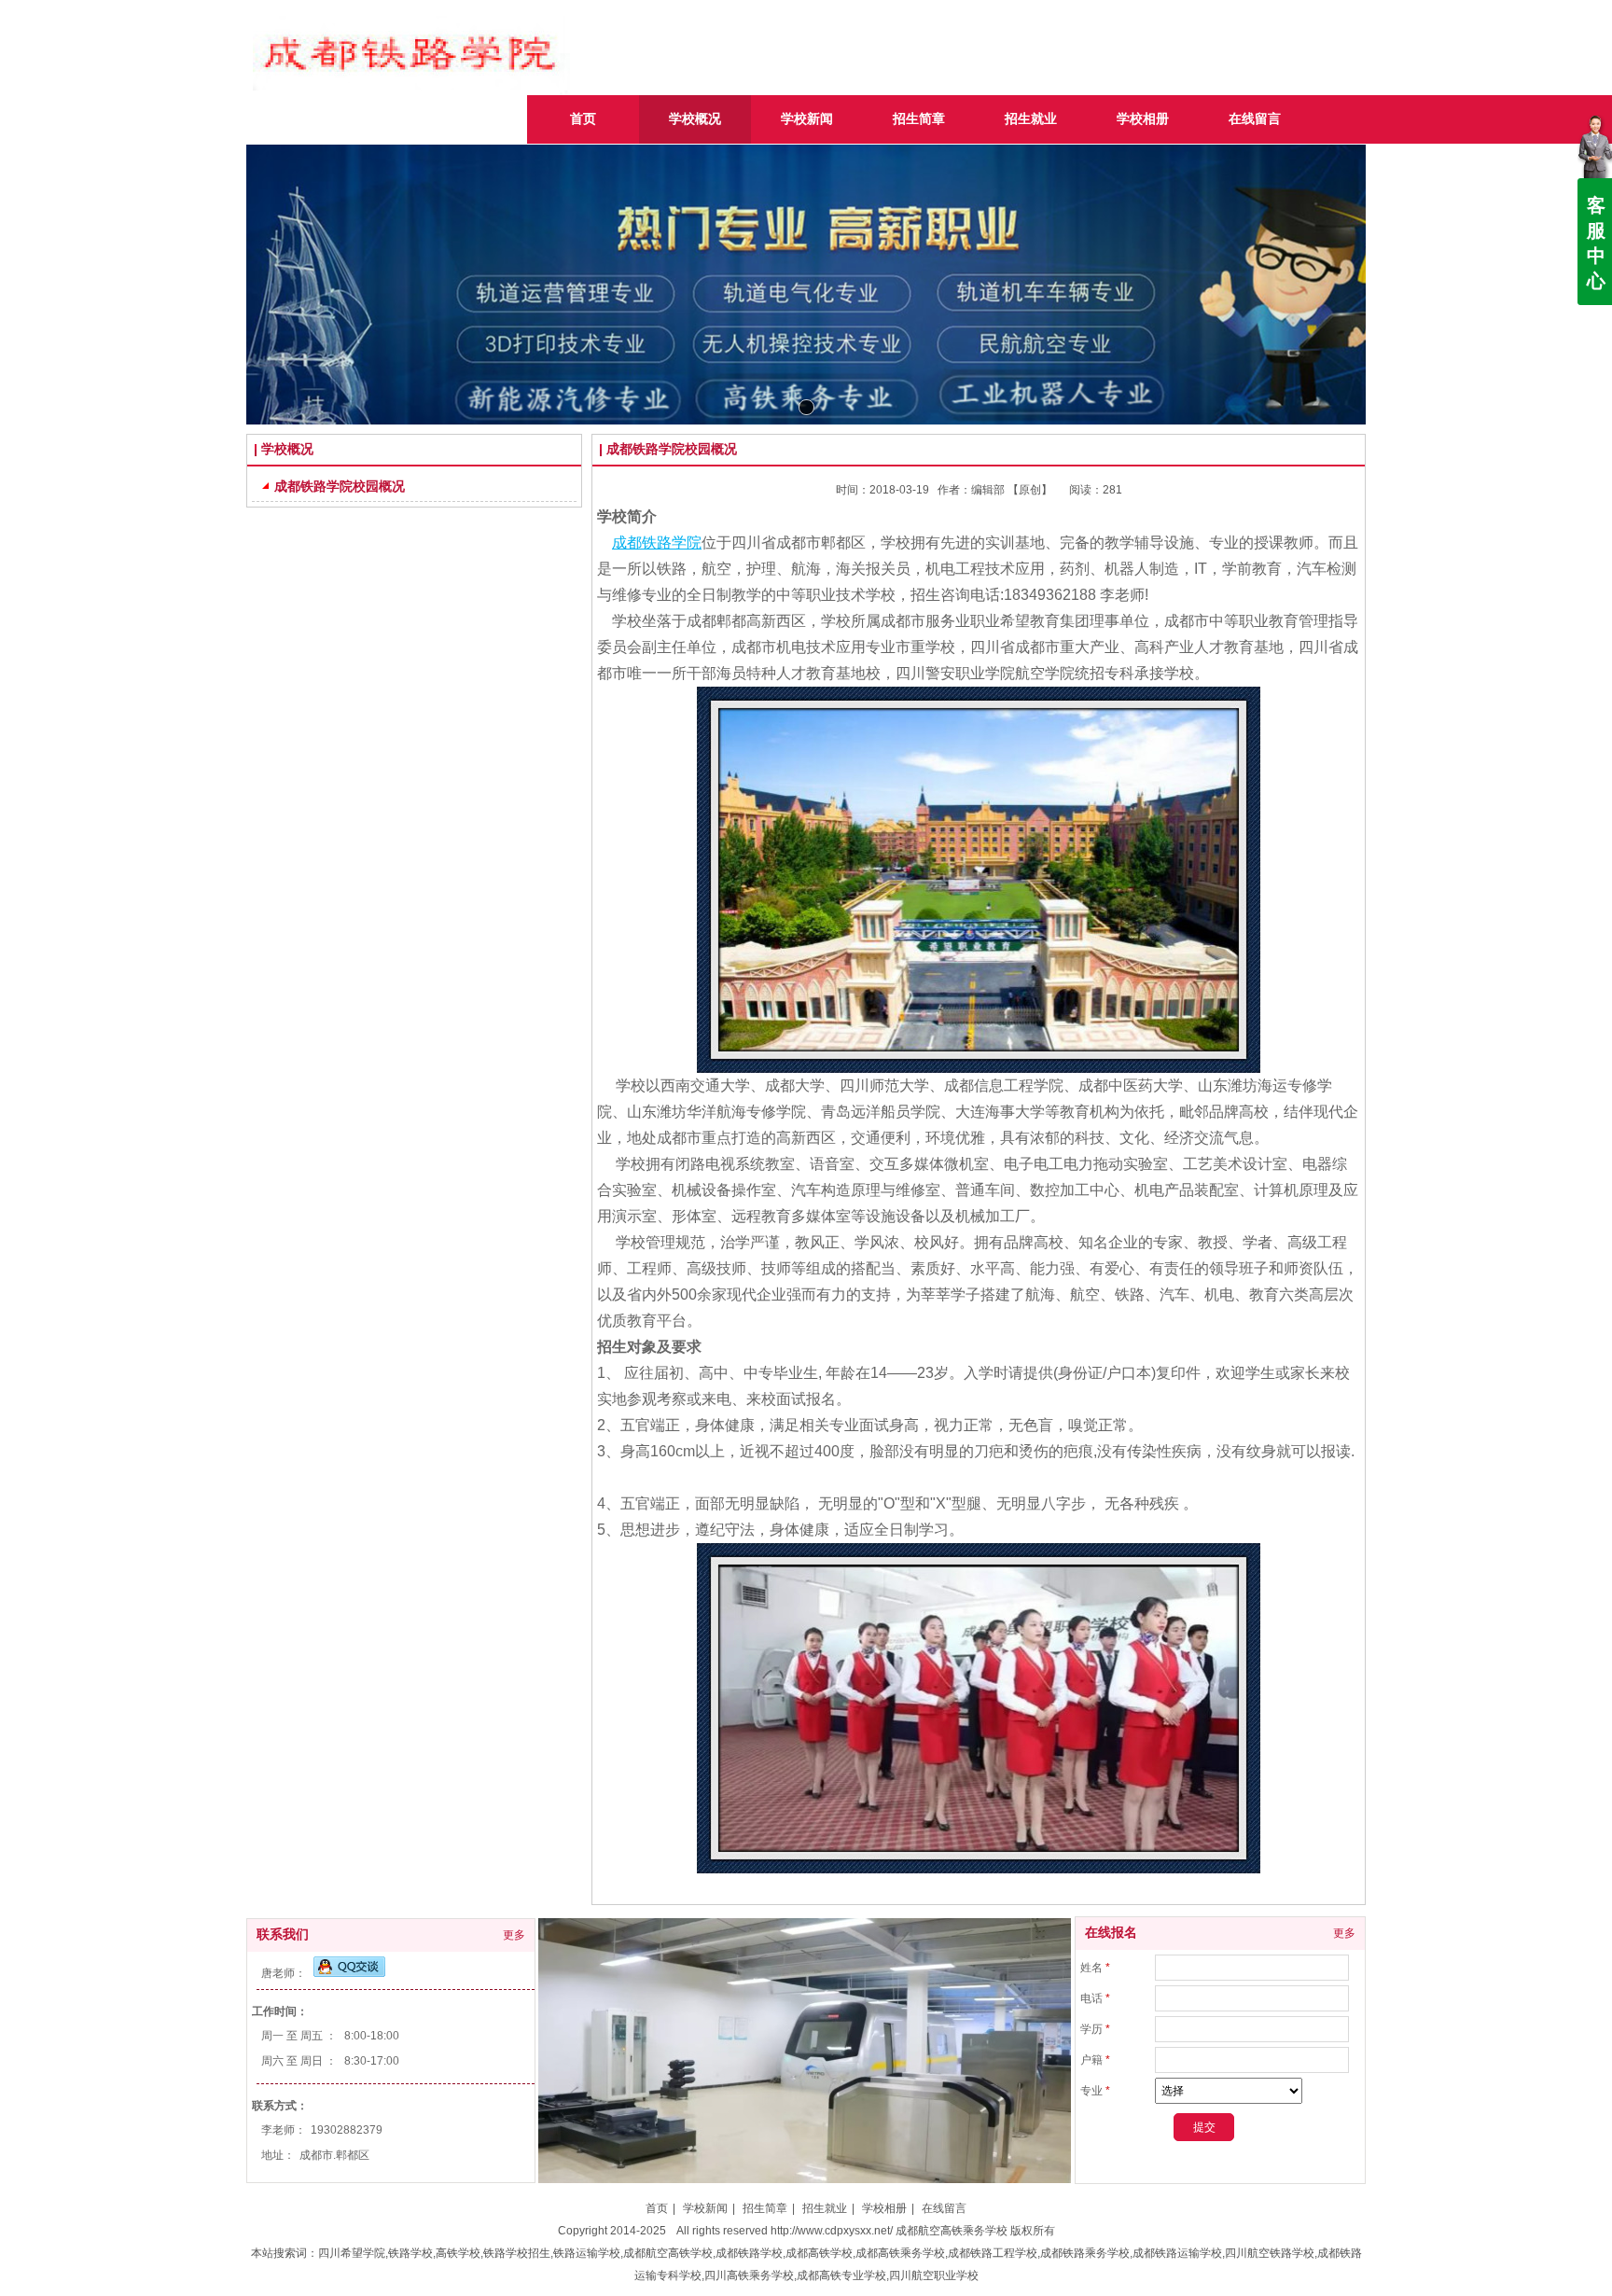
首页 (657, 2208)
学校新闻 (705, 2208)
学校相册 (884, 2208)
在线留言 (944, 2208)
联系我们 (283, 1934)
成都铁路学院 (657, 543)
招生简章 (765, 2208)
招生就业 (825, 2208)
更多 (514, 1935)
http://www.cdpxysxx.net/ (832, 2231)
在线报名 (1111, 1933)
